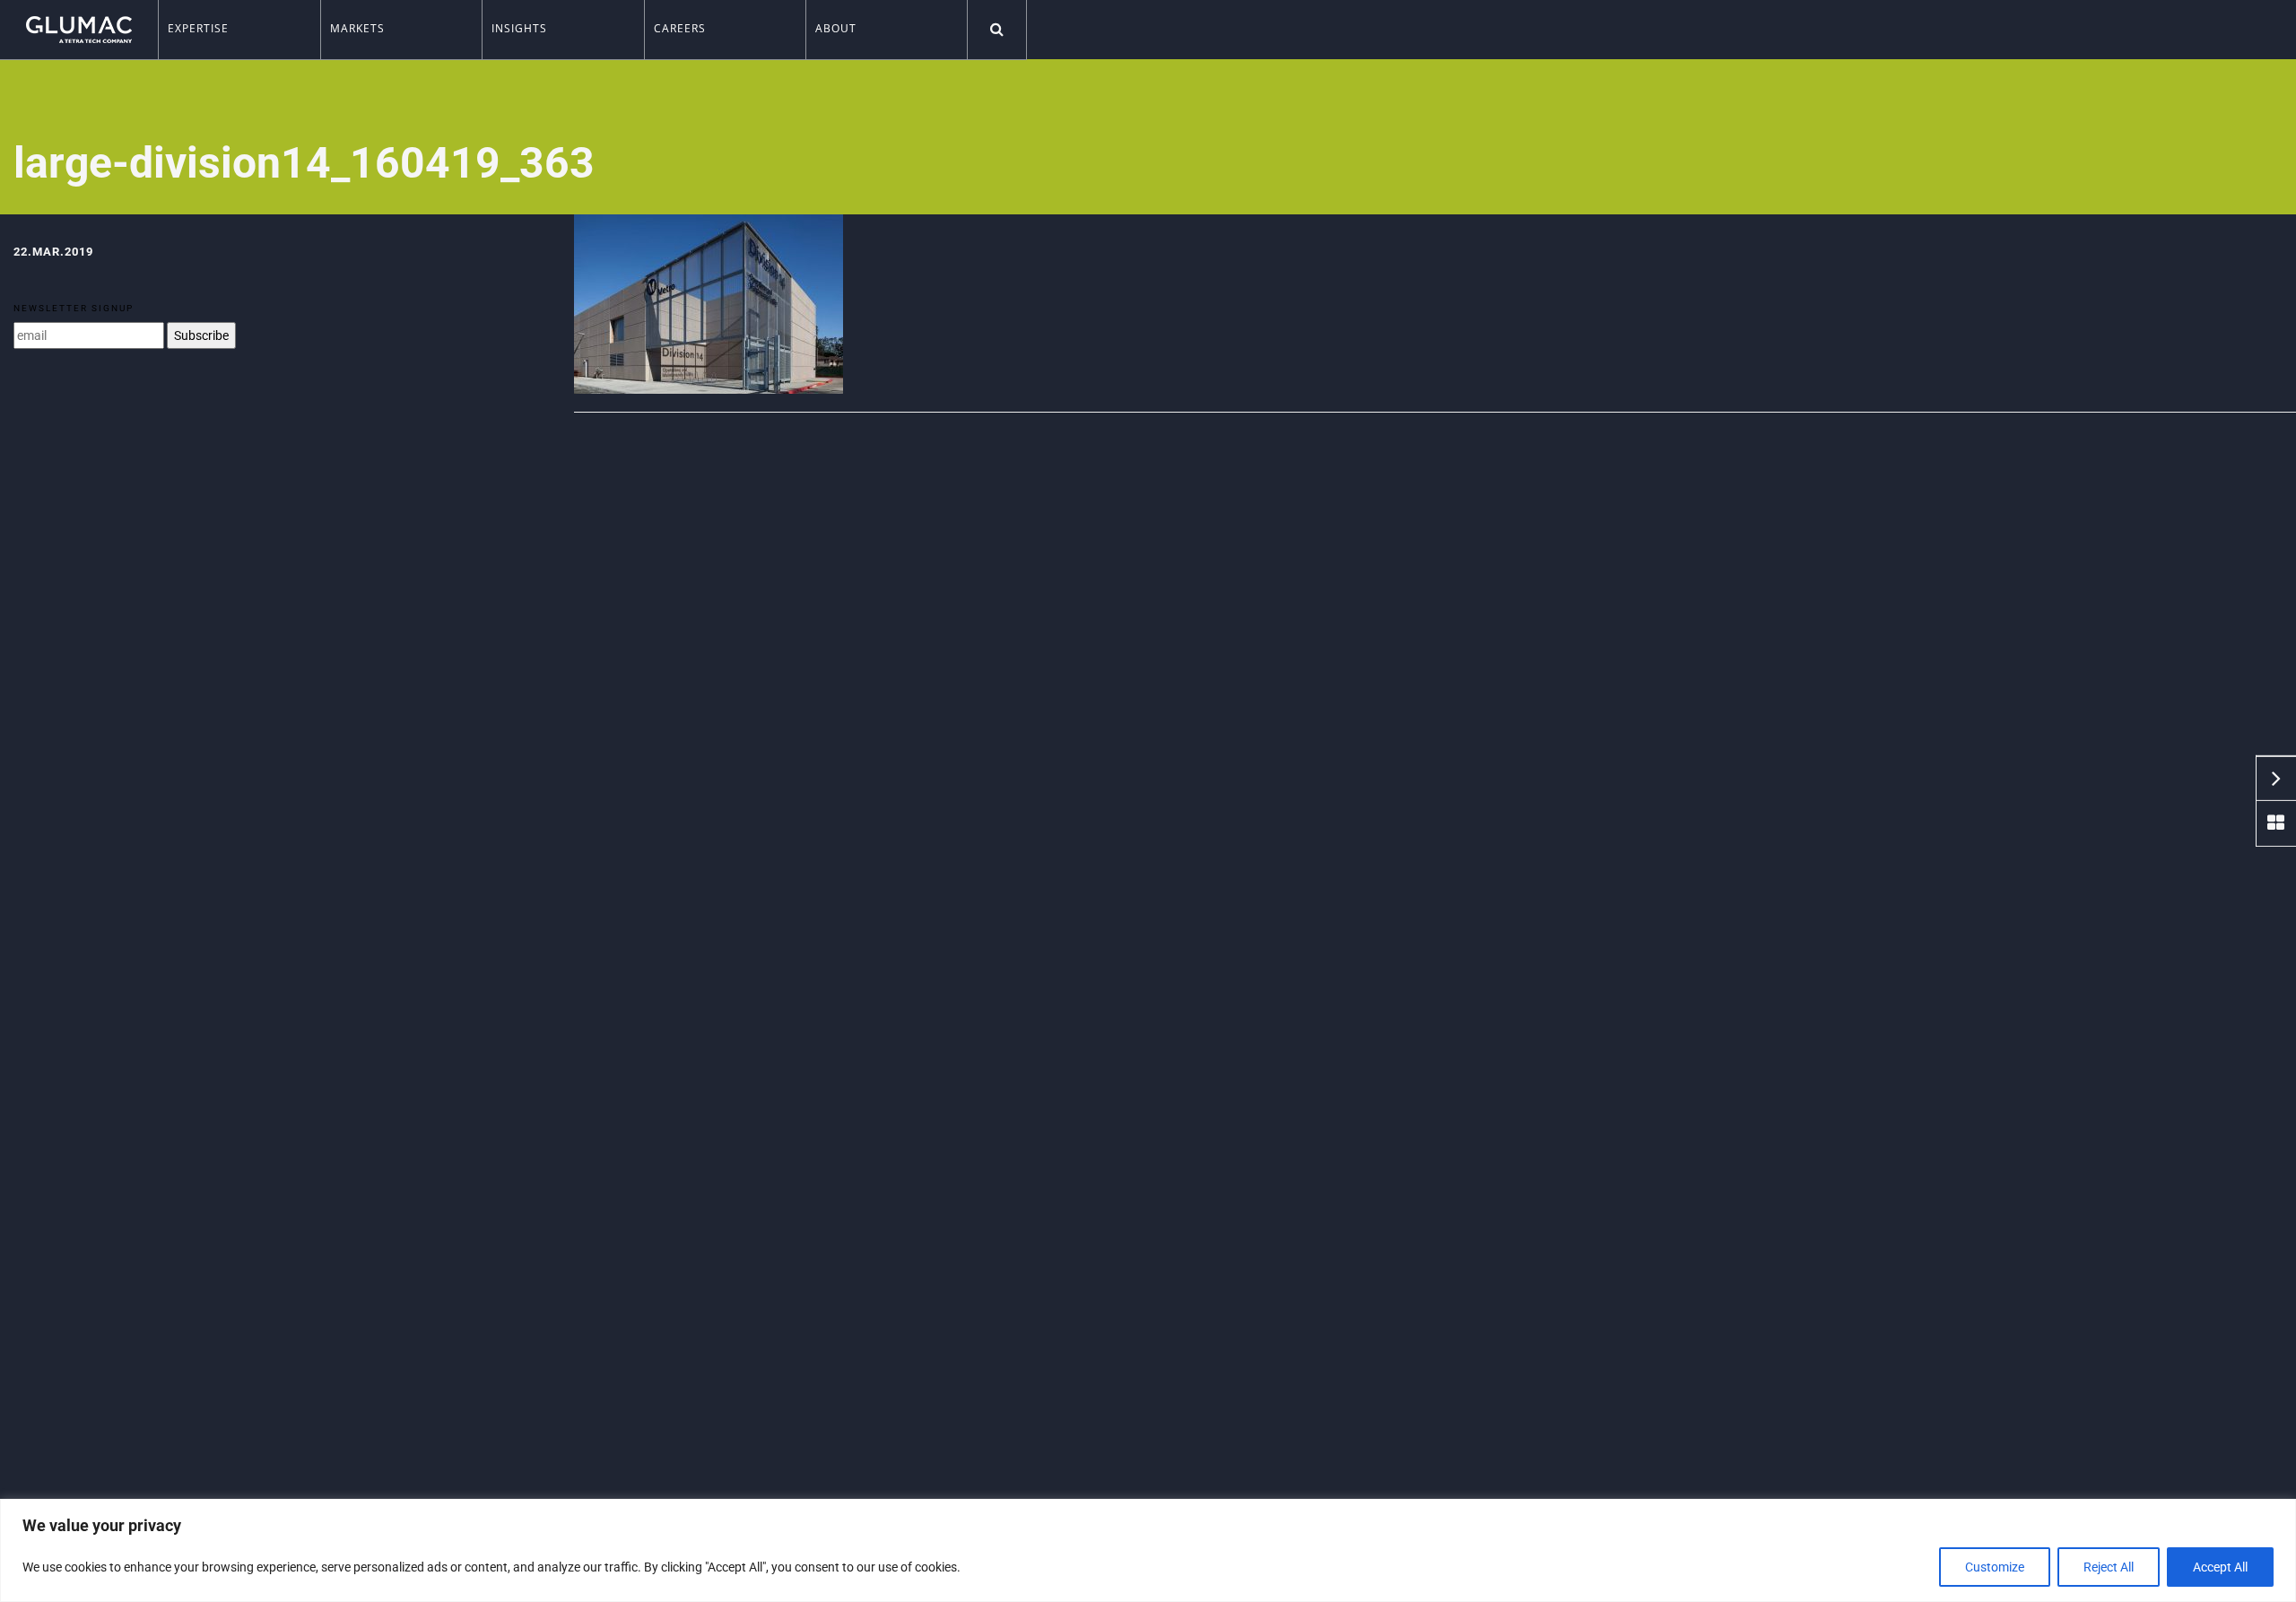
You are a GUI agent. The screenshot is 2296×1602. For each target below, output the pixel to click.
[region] (1148, 1550)
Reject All (2109, 1567)
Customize (1995, 1567)
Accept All (2220, 1567)
